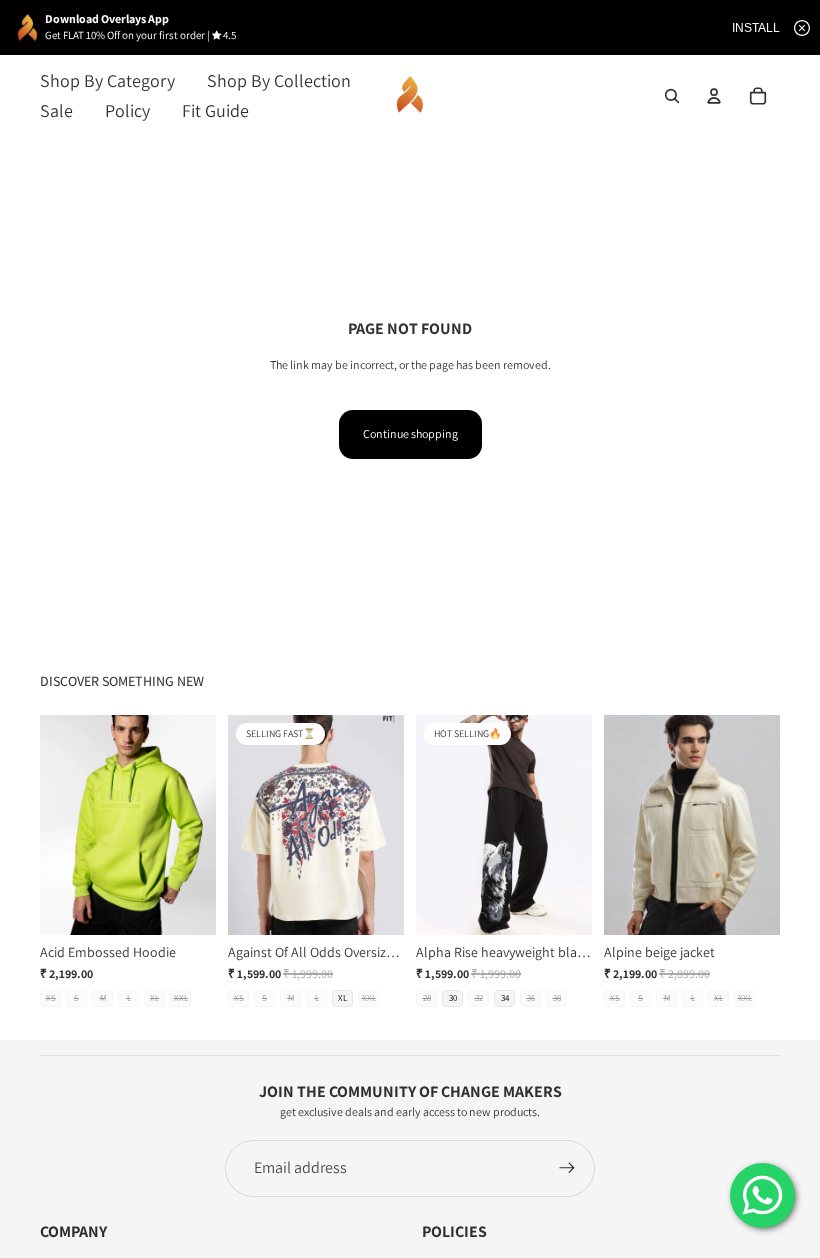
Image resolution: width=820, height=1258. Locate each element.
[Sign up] (567, 1168)
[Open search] (672, 96)
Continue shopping (410, 433)
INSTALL (756, 28)
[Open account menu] (714, 96)
